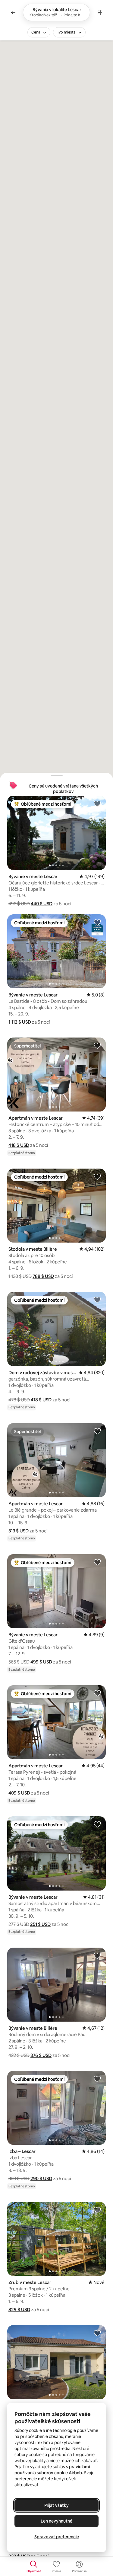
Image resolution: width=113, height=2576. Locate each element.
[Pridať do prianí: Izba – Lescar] (97, 2079)
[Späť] (13, 12)
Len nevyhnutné (56, 2521)
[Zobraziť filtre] (100, 12)
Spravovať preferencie (57, 2537)
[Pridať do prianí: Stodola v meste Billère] (97, 1176)
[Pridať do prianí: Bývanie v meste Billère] (97, 1955)
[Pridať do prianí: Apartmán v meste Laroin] (97, 2333)
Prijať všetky (56, 2505)
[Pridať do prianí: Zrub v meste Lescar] (97, 2210)
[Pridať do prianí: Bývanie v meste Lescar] (97, 804)
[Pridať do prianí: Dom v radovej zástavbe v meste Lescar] (97, 1300)
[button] (42, 904)
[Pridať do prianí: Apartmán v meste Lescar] (97, 1045)
